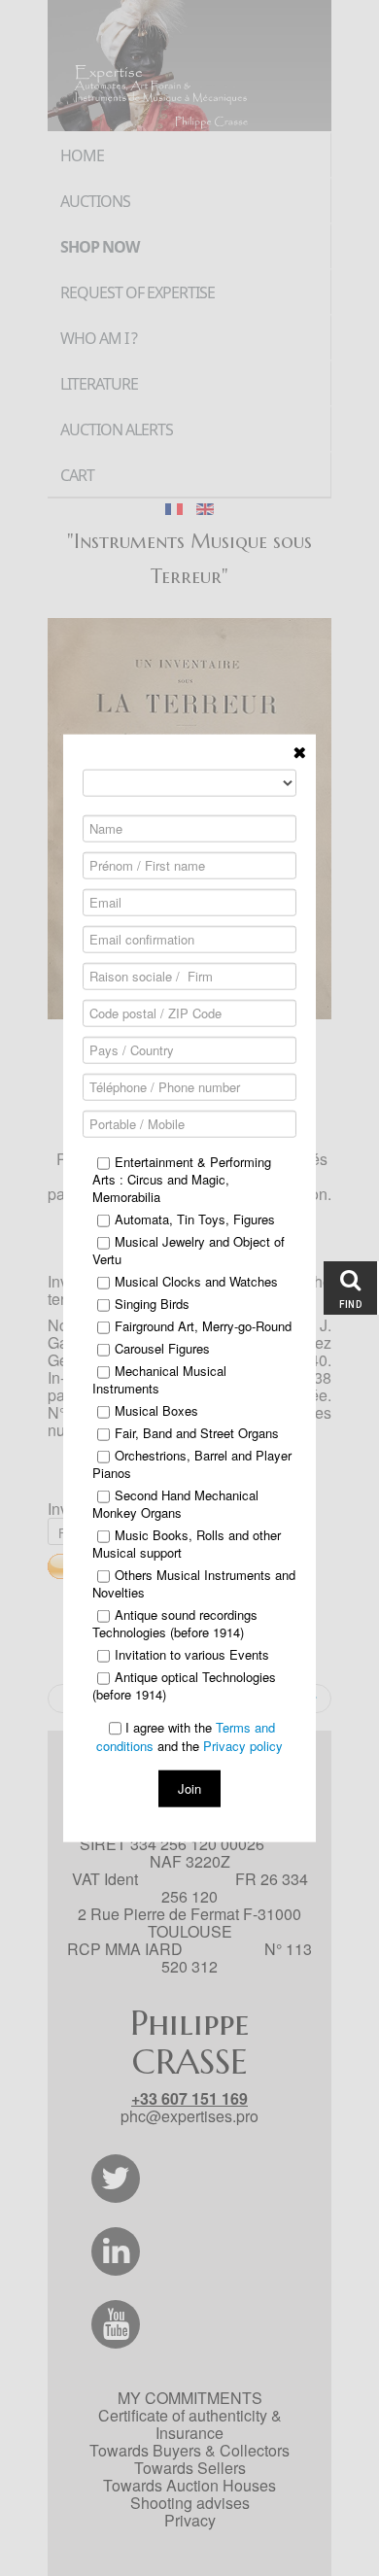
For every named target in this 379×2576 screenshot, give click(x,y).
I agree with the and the (189, 1736)
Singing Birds (152, 1303)
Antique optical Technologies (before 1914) (184, 1685)
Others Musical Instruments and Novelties (194, 1583)
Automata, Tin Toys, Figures (195, 1219)
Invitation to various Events (192, 1654)
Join (189, 1788)
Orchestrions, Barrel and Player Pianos (192, 1463)
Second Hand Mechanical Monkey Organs (175, 1503)
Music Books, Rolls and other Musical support (187, 1543)
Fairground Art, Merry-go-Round (203, 1325)
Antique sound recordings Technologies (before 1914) (175, 1623)
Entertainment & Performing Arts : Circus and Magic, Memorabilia (182, 1179)
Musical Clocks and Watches (196, 1281)
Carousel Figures (162, 1348)
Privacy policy (243, 1746)
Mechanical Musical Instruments (159, 1379)
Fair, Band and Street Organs (197, 1432)
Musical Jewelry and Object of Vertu (189, 1250)
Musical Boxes (156, 1410)
